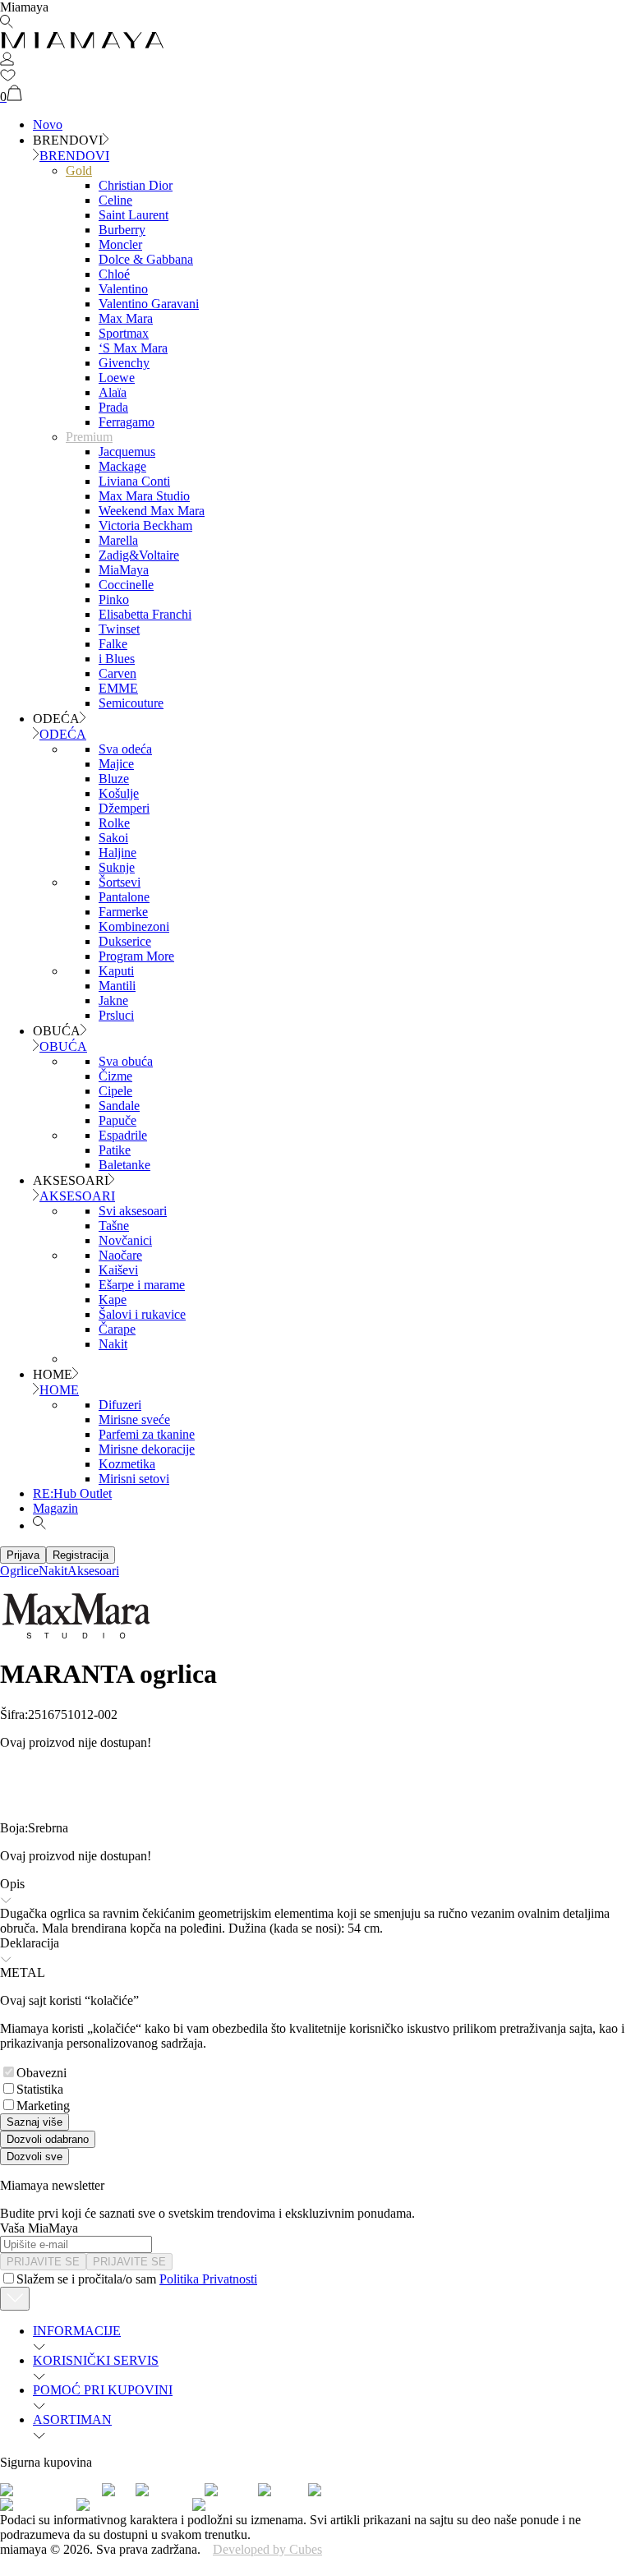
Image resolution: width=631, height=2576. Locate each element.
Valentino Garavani (149, 304)
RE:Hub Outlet (72, 1493)
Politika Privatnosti (208, 2279)
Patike (115, 1150)
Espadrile (123, 1135)
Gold (79, 171)
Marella (118, 540)
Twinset (119, 629)
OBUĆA (63, 1046)
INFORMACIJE (77, 2331)
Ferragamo (127, 422)
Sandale (119, 1106)
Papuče (117, 1120)
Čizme (115, 1076)
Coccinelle (126, 585)
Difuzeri (120, 1405)
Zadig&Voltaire (139, 555)
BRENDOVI (74, 156)
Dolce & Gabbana (146, 259)
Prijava (23, 1555)
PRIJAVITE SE (43, 2262)
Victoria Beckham (145, 525)
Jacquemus (127, 452)
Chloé (114, 274)
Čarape (117, 1329)
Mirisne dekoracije (147, 1449)
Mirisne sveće (134, 1419)
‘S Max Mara (133, 348)
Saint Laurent (134, 215)
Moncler (120, 244)
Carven (117, 673)
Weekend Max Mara (152, 511)
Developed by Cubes (267, 2549)
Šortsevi (120, 882)
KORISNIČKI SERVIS (96, 2360)
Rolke (114, 823)
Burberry (122, 230)
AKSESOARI (77, 1196)
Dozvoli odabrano (48, 2139)
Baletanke (124, 1165)
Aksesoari (93, 1571)
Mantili (117, 986)
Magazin (55, 1508)
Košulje (119, 793)
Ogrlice (19, 1571)
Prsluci (116, 1015)
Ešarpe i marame (142, 1285)
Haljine (117, 853)
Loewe (117, 378)
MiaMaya (124, 570)
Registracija (81, 1555)
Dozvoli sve (35, 2157)
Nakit (113, 1344)
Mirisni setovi (134, 1479)
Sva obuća (126, 1061)
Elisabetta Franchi (145, 614)
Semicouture (131, 703)
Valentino (123, 289)
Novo (48, 124)
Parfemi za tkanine (147, 1434)
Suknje (117, 867)
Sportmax (124, 333)
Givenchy (124, 363)
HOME (59, 1390)
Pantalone (124, 897)
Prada (113, 407)
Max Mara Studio (144, 496)
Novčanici (125, 1240)
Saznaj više (35, 2122)
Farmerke (123, 912)
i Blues (117, 659)
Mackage (122, 466)
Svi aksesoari (133, 1211)
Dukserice (125, 941)
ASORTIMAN (72, 2419)
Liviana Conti (134, 481)
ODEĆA (63, 734)
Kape (113, 1300)
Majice (116, 764)
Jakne (113, 1000)
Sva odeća (125, 749)
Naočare (120, 1255)
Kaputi (116, 971)
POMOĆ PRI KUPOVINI (103, 2390)
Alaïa (113, 392)
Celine (115, 200)
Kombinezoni (134, 926)
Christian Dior (136, 185)
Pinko (114, 599)
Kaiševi (118, 1270)
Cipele (115, 1091)
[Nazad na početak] (15, 2299)
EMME (118, 688)
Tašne (114, 1226)
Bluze (114, 779)
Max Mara (126, 318)
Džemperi (124, 808)
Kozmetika (127, 1464)
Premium (89, 437)
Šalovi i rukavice (142, 1314)
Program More (136, 956)
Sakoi (113, 838)
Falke (113, 644)
